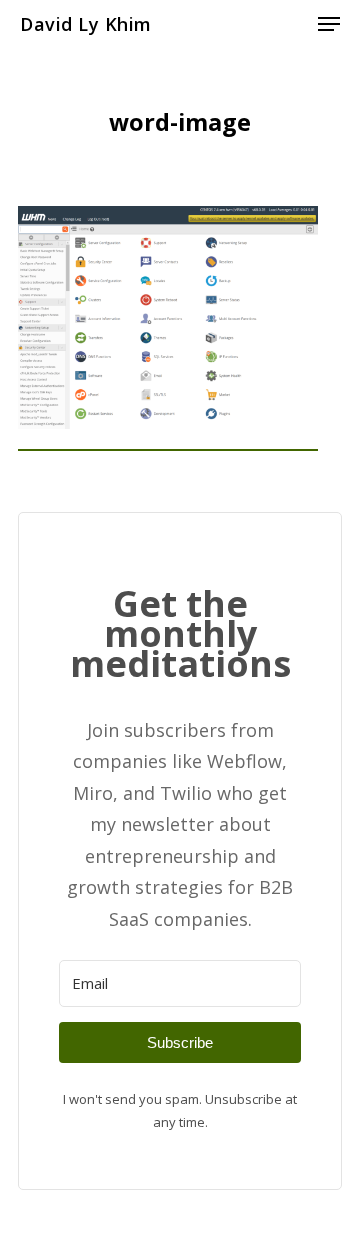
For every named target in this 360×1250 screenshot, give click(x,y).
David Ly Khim (86, 24)
